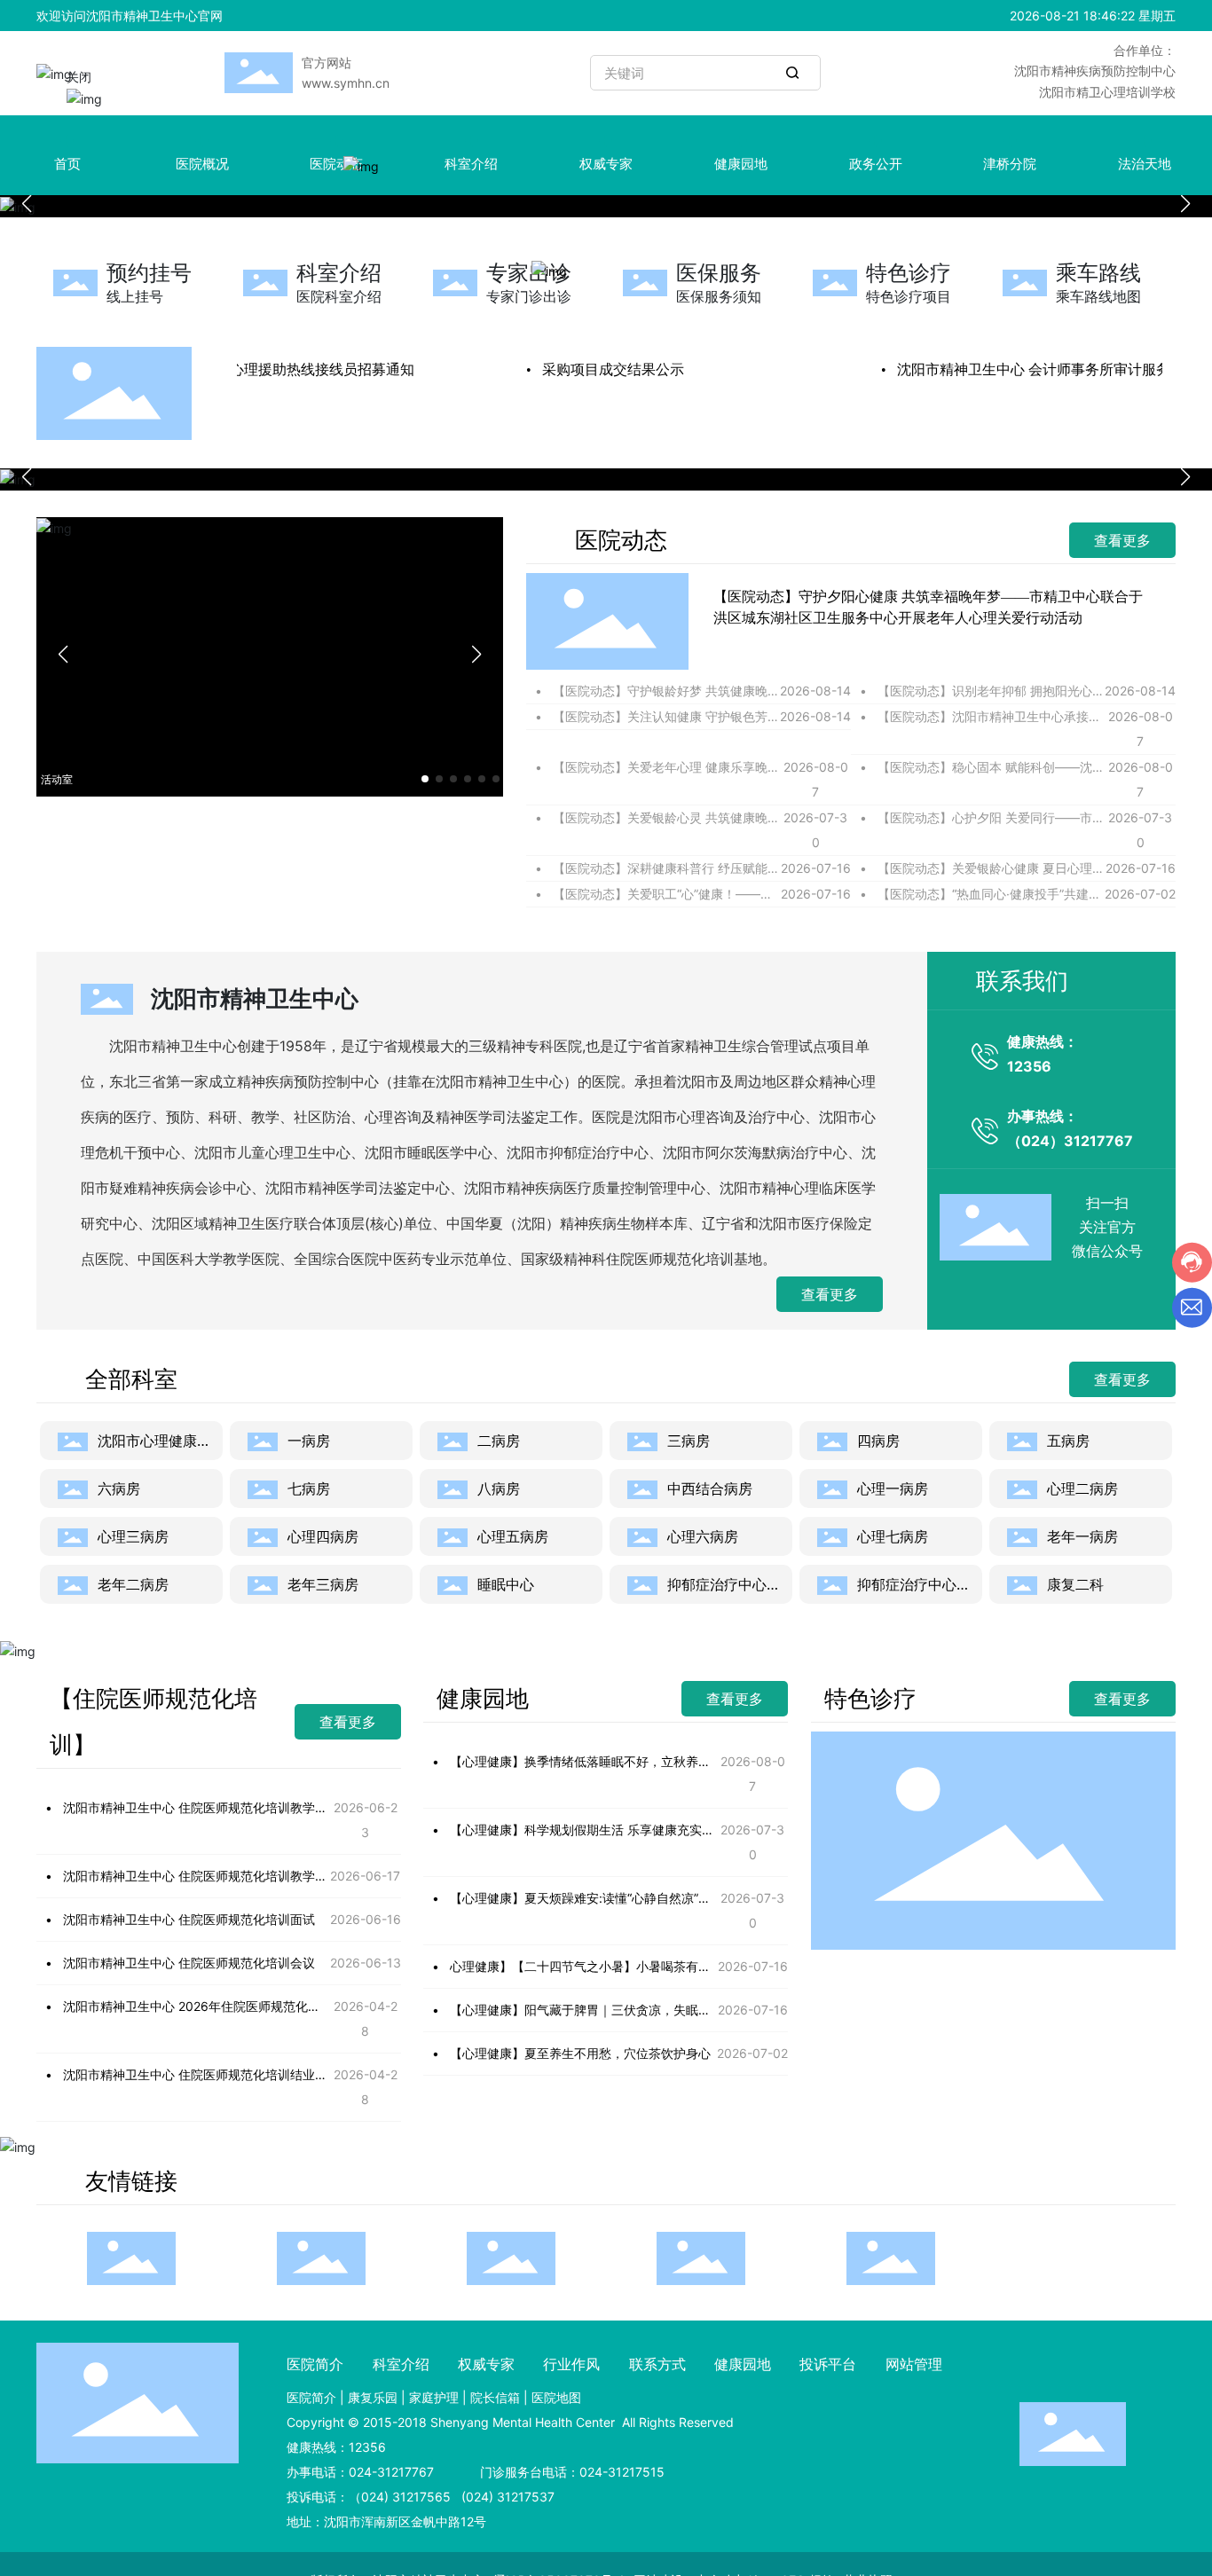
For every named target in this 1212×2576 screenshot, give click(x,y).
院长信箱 (495, 2397)
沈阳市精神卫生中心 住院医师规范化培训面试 (189, 1919)
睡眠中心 (506, 1584)
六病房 (119, 1488)
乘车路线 (1098, 273)
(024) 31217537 (506, 2497)
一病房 (309, 1441)
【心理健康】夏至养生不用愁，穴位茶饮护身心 (580, 2053)
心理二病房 (1082, 1488)
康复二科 (1075, 1584)
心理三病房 (133, 1536)
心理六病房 (703, 1536)
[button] (1185, 204)
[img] (373, 177)
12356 (1029, 1066)
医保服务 (719, 273)
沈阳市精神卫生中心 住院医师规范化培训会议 (189, 1963)
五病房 (1068, 1441)
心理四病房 (323, 1536)
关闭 (97, 94)
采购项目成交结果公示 (594, 369)
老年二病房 (133, 1584)
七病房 (309, 1488)
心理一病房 (893, 1488)
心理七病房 (893, 1536)
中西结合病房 (710, 1488)
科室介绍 (339, 273)
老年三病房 (323, 1584)
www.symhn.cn (346, 83)
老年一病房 (1082, 1536)
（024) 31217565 (400, 2497)
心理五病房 (513, 1536)
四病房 (878, 1441)
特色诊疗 (909, 273)
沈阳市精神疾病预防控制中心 (1095, 71)
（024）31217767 (1070, 1141)
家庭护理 (434, 2397)
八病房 (499, 1488)
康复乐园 (373, 2397)
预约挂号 (149, 273)
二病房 (499, 1441)
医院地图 (556, 2397)
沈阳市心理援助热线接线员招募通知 (282, 369)
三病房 (689, 1441)
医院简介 (311, 2397)
